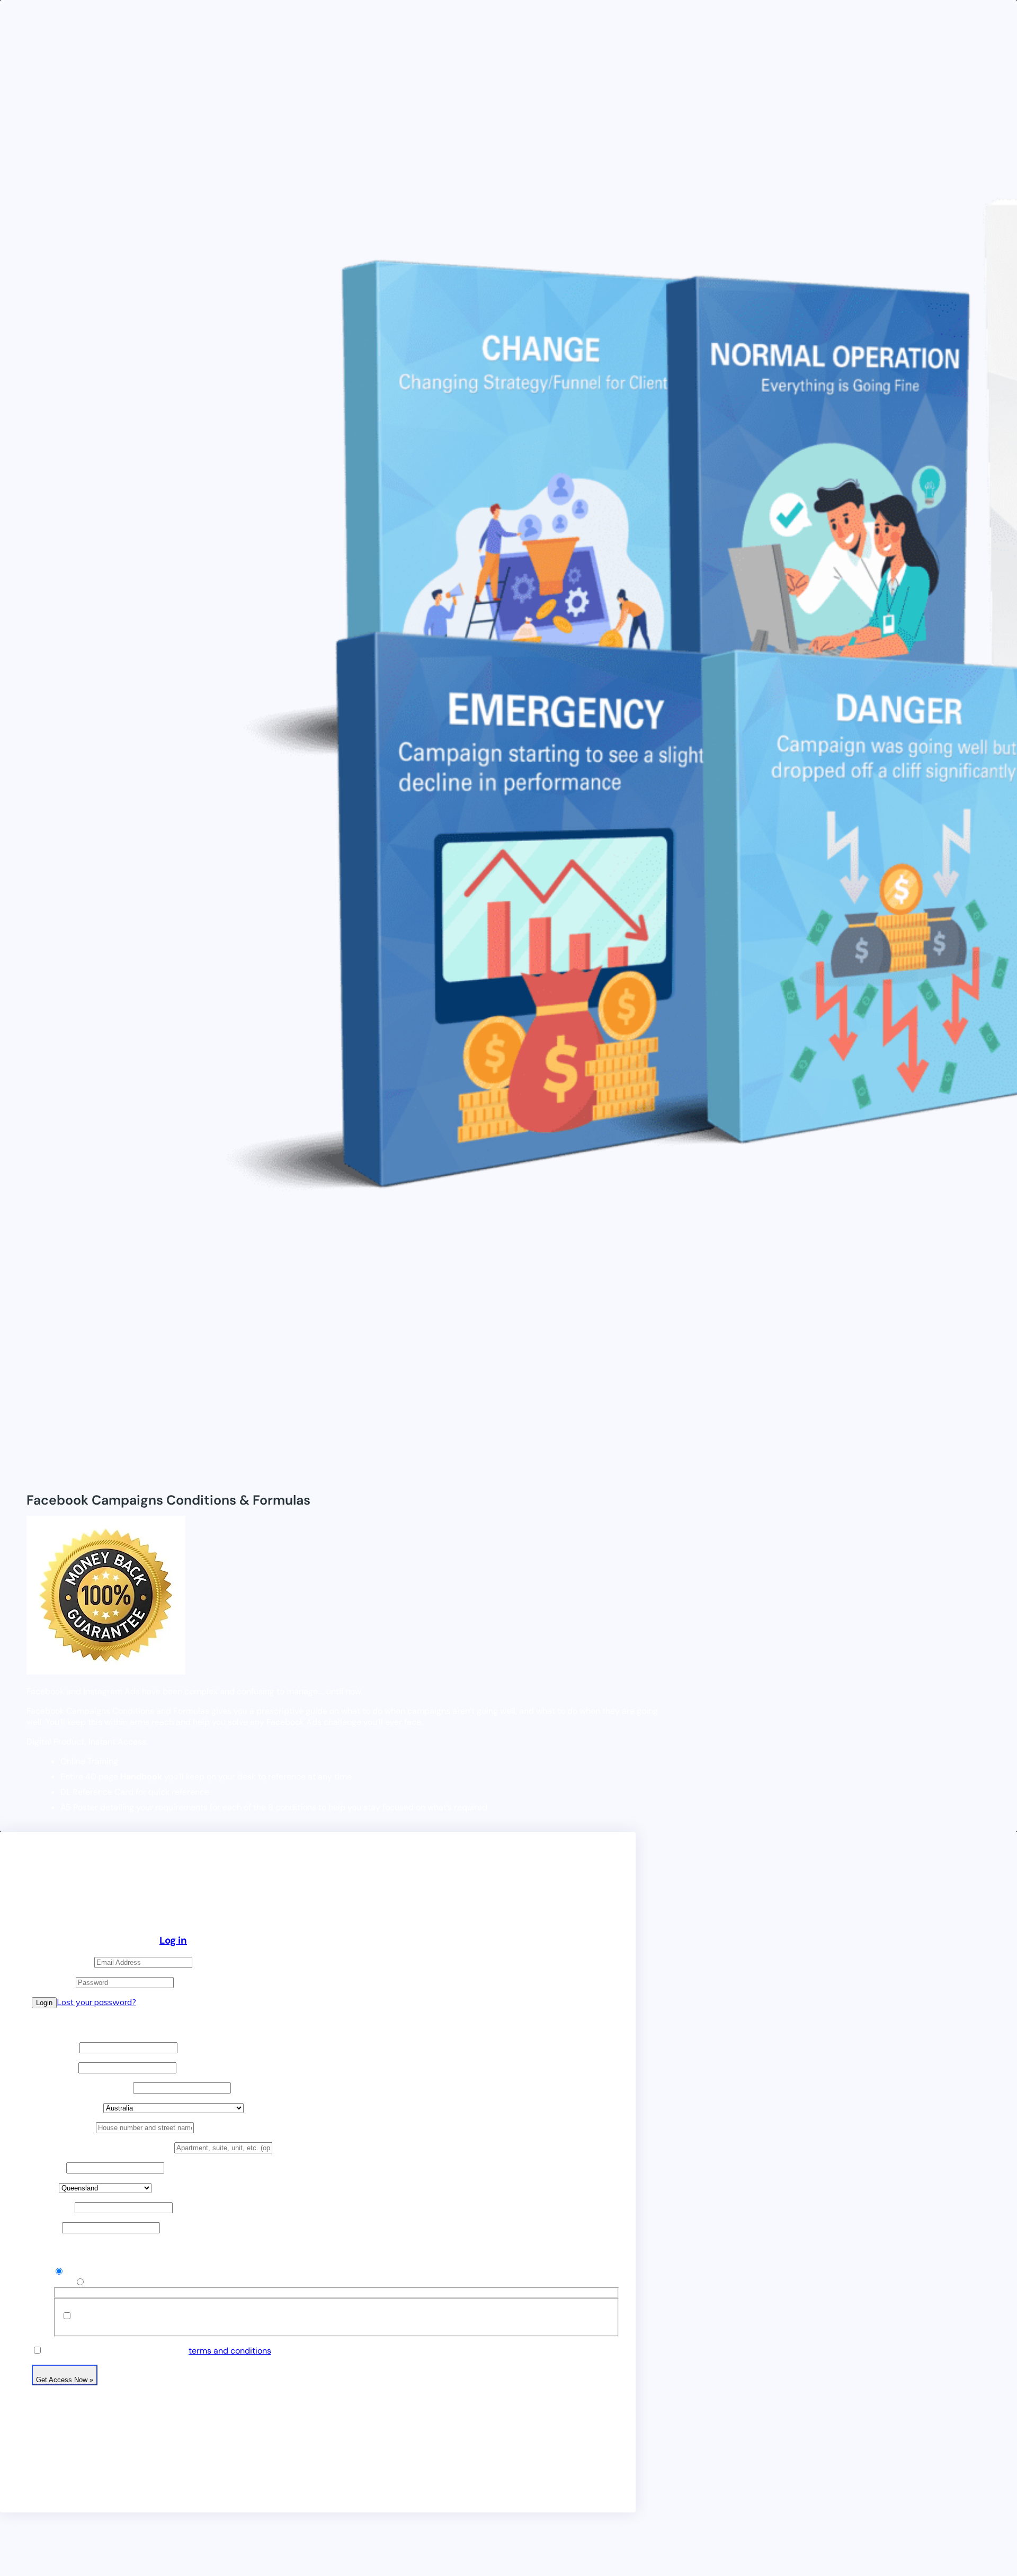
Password (54, 1982)
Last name (55, 2067)
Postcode (53, 2207)
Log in (173, 1940)
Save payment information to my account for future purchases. (196, 2316)
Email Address (63, 1962)
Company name (82, 2087)
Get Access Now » (65, 2380)
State (45, 2188)
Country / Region (68, 2108)
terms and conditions (230, 2351)
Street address (64, 2127)
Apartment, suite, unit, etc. (103, 2147)
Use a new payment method (142, 2282)
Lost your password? (96, 2002)
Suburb (49, 2167)
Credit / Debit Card (101, 2271)
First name (56, 2047)
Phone (47, 2227)
